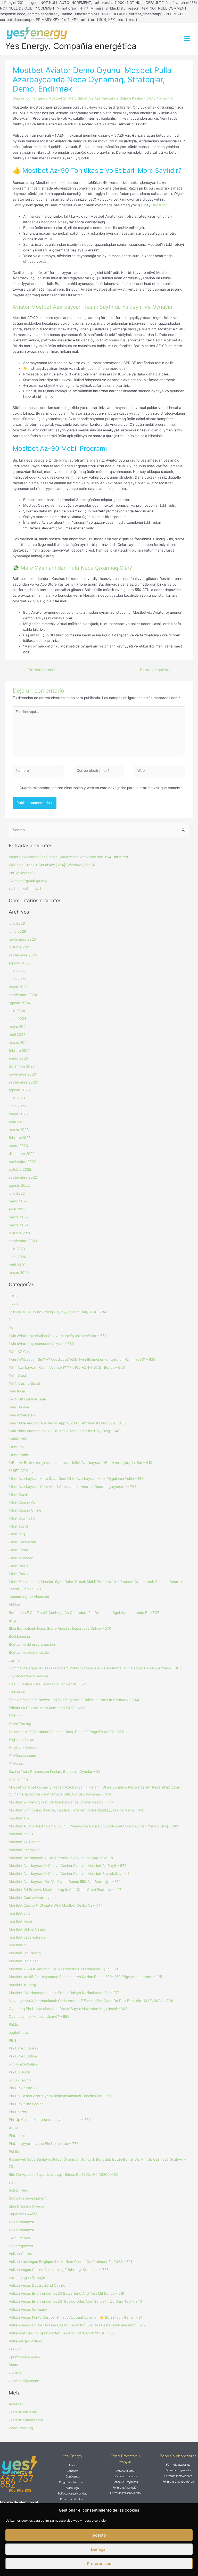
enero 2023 (18, 1146)
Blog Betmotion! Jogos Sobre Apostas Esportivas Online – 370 (60, 1628)
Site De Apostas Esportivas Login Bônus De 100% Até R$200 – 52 (63, 2175)
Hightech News (21, 1740)
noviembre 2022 (22, 1162)
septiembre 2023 (23, 1082)
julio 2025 (17, 971)
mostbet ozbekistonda (27, 1937)
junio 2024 (18, 1019)
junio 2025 (17, 979)
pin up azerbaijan (23, 2064)
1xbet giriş (17, 1534)
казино (15, 2349)
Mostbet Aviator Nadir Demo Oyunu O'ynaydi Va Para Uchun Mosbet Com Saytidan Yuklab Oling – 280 (93, 1826)
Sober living (18, 2190)
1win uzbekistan (22, 1415)
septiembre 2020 (23, 1241)
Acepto (99, 2535)
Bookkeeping (19, 1636)
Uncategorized (21, 2246)
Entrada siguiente (158, 670)
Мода (14, 2365)
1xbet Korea (18, 1550)
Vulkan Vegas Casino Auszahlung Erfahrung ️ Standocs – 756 (59, 2270)
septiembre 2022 (23, 1177)
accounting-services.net (29, 1597)
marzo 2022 (19, 1217)
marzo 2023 (19, 1130)
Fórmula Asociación (125, 2488)
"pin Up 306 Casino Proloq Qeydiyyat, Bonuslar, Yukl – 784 (57, 1312)
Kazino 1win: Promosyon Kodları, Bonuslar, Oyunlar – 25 (55, 1771)
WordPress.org (21, 2428)
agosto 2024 (19, 1003)
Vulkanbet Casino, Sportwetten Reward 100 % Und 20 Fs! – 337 (62, 2333)
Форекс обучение (24, 2381)
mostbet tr (17, 1945)
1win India (17, 1391)
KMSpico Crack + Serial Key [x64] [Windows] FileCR (52, 865)
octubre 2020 (20, 1233)
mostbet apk (19, 1818)
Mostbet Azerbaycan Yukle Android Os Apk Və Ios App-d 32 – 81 (62, 1858)
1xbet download (22, 1518)
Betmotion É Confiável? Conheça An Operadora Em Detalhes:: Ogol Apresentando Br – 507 (84, 1613)
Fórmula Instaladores (178, 2476)
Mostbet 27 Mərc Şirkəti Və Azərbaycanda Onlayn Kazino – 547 (61, 1802)
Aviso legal (73, 2488)
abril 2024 (17, 1035)
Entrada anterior (39, 670)
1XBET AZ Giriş (21, 1471)
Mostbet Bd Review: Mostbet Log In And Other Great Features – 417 (65, 1890)
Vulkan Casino (20, 2254)
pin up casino (20, 2080)
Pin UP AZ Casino (23, 2048)
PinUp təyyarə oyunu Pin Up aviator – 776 (44, 2144)
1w (11, 1328)
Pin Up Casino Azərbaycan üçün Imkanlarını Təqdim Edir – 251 (60, 2096)
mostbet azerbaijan (25, 1850)
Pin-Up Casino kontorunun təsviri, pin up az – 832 (50, 2120)
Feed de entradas (23, 2412)
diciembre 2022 (22, 1154)
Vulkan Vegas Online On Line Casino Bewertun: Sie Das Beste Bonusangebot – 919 (77, 2325)
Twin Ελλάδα (19, 2238)
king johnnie (19, 1779)
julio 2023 (17, 1098)
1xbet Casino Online (25, 1510)
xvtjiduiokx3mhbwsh (26, 889)
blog (12, 1621)
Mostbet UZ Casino (25, 1953)
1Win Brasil (18, 1375)
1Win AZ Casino (22, 1352)
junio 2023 (18, 1106)
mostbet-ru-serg (22, 1985)
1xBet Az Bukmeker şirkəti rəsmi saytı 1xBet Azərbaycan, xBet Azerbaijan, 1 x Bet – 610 (81, 1463)
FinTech (15, 1716)
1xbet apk (17, 1447)
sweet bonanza (21, 2222)
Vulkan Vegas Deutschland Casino (37, 2285)
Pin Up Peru (19, 2112)
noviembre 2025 (22, 939)
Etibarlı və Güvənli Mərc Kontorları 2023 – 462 (47, 1708)
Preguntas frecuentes (73, 2482)
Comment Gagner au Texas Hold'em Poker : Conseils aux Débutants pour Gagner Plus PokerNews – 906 (95, 1668)
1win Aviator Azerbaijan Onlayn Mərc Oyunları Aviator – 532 (58, 1336)
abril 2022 (17, 1209)
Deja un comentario (29, 98)
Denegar (99, 2549)
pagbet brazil (19, 2032)
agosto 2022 (19, 1185)
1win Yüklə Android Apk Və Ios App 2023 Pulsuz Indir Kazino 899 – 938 (67, 1423)
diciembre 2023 (22, 1066)
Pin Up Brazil (19, 2072)
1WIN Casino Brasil (24, 1383)
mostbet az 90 (21, 1834)
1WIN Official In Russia (27, 1399)
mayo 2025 (18, 987)
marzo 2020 (19, 1273)
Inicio (73, 2465)
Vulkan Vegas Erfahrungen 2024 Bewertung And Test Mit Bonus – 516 (67, 2293)
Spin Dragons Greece (26, 2206)
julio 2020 (17, 1249)
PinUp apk (17, 2136)
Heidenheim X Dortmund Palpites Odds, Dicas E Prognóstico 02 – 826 (66, 1732)
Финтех (15, 2373)
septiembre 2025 (23, 955)
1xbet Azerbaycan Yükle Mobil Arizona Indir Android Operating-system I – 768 (73, 1487)
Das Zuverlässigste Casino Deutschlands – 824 (48, 1684)
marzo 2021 (18, 1225)
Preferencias (99, 2563)
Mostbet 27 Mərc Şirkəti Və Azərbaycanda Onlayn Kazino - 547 (101, 98)
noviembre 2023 (22, 1074)
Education (17, 1692)
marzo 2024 (19, 1043)
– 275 (13, 1304)
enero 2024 (18, 1058)
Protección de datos (73, 2499)
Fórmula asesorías (178, 2465)
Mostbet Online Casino (27, 1929)
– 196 (13, 1296)
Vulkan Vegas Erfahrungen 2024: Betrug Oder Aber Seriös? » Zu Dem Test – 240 (75, 2301)
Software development (28, 2198)
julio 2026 (17, 923)
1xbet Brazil (18, 1495)
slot (12, 2182)
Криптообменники (24, 2357)
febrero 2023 (20, 1138)
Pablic (14, 2024)
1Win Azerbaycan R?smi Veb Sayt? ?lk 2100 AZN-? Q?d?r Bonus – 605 (67, 1367)
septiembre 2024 (23, 995)
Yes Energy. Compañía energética (71, 46)
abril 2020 (17, 1265)
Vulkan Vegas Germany (28, 2309)
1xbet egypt (18, 1526)
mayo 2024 (18, 1027)
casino (14, 1660)
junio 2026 (18, 931)
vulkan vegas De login (27, 2278)
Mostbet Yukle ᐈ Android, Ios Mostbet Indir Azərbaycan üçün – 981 (64, 1969)
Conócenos (73, 2477)
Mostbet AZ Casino (25, 1842)
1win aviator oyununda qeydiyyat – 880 (41, 1344)
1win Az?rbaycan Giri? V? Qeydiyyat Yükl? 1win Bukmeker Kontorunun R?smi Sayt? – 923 (82, 1359)
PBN (12, 2040)
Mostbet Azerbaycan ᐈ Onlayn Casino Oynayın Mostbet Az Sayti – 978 (68, 1866)
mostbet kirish (20, 1921)
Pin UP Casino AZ (23, 2088)
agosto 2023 (19, 1090)
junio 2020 (18, 1257)
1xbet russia (19, 1566)
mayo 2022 (18, 1201)
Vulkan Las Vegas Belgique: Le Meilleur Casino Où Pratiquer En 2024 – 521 (70, 2262)
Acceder (16, 2404)
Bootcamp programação (29, 1652)
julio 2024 (17, 1011)
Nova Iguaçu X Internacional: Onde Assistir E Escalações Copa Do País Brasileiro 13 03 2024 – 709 (91, 2001)
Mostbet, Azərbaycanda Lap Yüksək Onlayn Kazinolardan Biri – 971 (64, 1993)
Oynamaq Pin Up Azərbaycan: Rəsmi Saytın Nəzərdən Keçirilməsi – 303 (68, 2009)
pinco (13, 2128)
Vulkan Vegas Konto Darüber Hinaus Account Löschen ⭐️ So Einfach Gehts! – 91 (76, 2317)
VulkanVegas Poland (25, 2341)
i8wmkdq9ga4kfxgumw (28, 881)
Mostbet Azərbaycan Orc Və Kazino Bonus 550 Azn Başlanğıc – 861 (65, 1882)
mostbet (160, 205)
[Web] (160, 772)
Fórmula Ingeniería (178, 2470)
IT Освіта (17, 1763)
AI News (16, 1605)
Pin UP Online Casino (26, 2104)
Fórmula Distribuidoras (178, 2482)
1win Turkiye (19, 1407)
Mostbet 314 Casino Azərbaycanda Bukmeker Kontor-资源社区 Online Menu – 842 (76, 1810)
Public (14, 2152)
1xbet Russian (20, 1574)
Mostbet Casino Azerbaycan (32, 1898)
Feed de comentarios (26, 2420)
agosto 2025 (19, 963)
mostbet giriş (19, 1913)
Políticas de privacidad (73, 2494)
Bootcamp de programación (32, 1644)
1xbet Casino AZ (22, 1502)
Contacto (73, 2471)
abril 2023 (17, 1122)
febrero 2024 (20, 1051)
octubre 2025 (20, 947)
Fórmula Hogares (125, 2476)
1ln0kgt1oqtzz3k (22, 873)
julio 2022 (17, 1193)
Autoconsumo (125, 2471)
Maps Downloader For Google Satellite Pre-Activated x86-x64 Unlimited (68, 857)
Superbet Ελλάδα (23, 2214)
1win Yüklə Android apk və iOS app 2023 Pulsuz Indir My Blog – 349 (65, 1431)
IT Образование (22, 1755)
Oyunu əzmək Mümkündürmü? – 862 (39, 2016)
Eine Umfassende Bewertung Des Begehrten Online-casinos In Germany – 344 (74, 1700)
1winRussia (18, 1439)
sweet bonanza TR (24, 2230)
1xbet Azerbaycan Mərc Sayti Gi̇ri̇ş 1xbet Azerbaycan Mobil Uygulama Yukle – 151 (76, 1479)
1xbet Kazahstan (22, 1542)
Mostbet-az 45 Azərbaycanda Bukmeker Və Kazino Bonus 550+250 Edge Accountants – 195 (85, 1977)
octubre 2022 (20, 1169)
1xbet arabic (19, 1455)
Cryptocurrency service (28, 1676)
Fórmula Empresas (125, 2482)
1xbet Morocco (21, 1558)
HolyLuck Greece (23, 1748)
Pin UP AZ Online (23, 2056)
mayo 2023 (18, 1114)
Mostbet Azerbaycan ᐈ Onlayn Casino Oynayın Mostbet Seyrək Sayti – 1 (69, 1874)
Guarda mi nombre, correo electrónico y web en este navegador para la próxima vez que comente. (102, 788)
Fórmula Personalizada (125, 2493)
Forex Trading (20, 1724)
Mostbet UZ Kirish (24, 1961)
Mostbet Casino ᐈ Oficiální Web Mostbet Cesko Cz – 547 (56, 1905)
